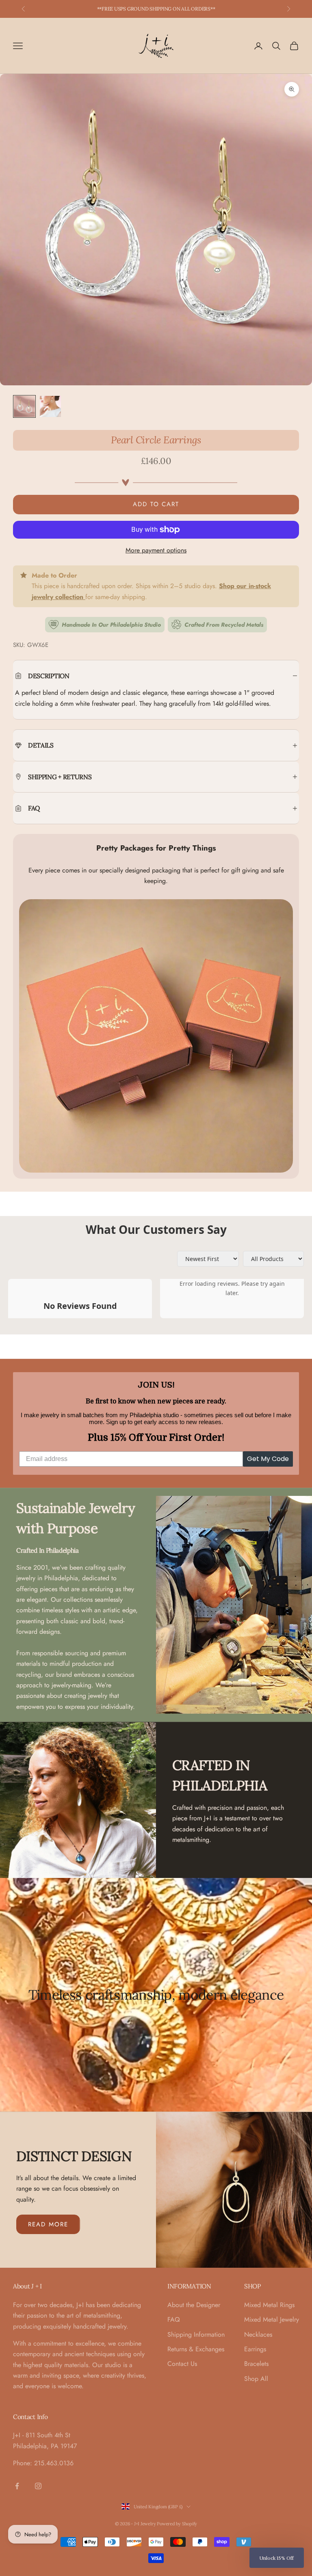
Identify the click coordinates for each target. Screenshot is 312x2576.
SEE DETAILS (198, 9)
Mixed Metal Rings (269, 2305)
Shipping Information (196, 2334)
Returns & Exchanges (196, 2349)
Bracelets (256, 2364)
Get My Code (268, 1459)
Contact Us (182, 2364)
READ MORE (48, 2224)
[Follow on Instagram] (38, 2486)
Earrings (255, 2349)
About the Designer (194, 2305)
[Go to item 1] (24, 406)
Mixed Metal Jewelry (272, 2319)
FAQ (174, 2319)
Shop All (256, 2379)
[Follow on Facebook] (17, 2486)
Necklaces (258, 2334)
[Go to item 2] (50, 406)
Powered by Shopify (177, 2524)
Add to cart (156, 504)
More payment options (156, 550)
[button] (277, 2558)
